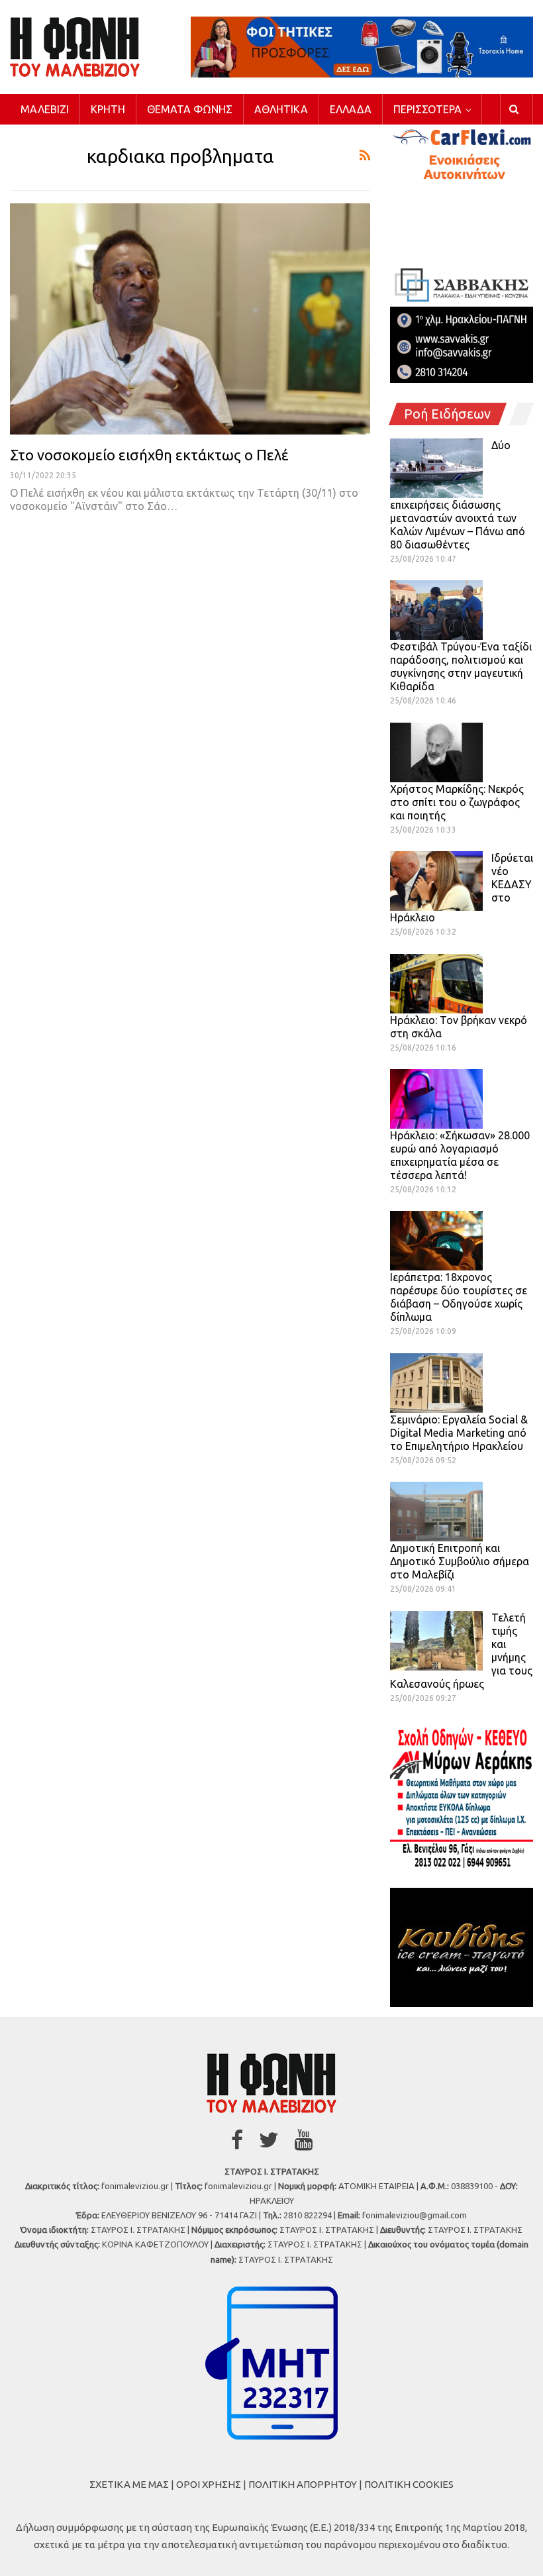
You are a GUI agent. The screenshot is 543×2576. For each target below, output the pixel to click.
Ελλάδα (351, 109)
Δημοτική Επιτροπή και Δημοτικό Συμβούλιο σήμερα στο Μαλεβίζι (460, 1561)
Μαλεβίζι (45, 109)
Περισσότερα (427, 109)
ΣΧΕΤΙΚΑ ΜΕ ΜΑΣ (129, 2484)
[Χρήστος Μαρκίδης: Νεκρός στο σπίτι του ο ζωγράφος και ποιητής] (436, 752)
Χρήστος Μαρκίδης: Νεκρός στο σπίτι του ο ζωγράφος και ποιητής (457, 802)
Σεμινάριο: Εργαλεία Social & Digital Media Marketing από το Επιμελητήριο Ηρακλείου (459, 1433)
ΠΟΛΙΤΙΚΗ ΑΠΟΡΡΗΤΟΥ (303, 2484)
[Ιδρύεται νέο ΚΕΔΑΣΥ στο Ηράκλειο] (436, 881)
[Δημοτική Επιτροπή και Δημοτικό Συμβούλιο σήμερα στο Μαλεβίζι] (436, 1512)
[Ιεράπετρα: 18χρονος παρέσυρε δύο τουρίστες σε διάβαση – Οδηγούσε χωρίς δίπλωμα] (436, 1241)
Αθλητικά (281, 109)
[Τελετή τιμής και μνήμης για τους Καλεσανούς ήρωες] (436, 1641)
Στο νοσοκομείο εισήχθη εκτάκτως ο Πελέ (149, 455)
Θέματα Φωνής (190, 109)
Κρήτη (108, 109)
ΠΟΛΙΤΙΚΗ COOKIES (409, 2484)
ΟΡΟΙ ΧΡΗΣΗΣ (209, 2484)
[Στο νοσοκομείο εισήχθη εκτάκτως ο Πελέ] (190, 319)
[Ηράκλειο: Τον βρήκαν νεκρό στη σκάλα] (436, 984)
